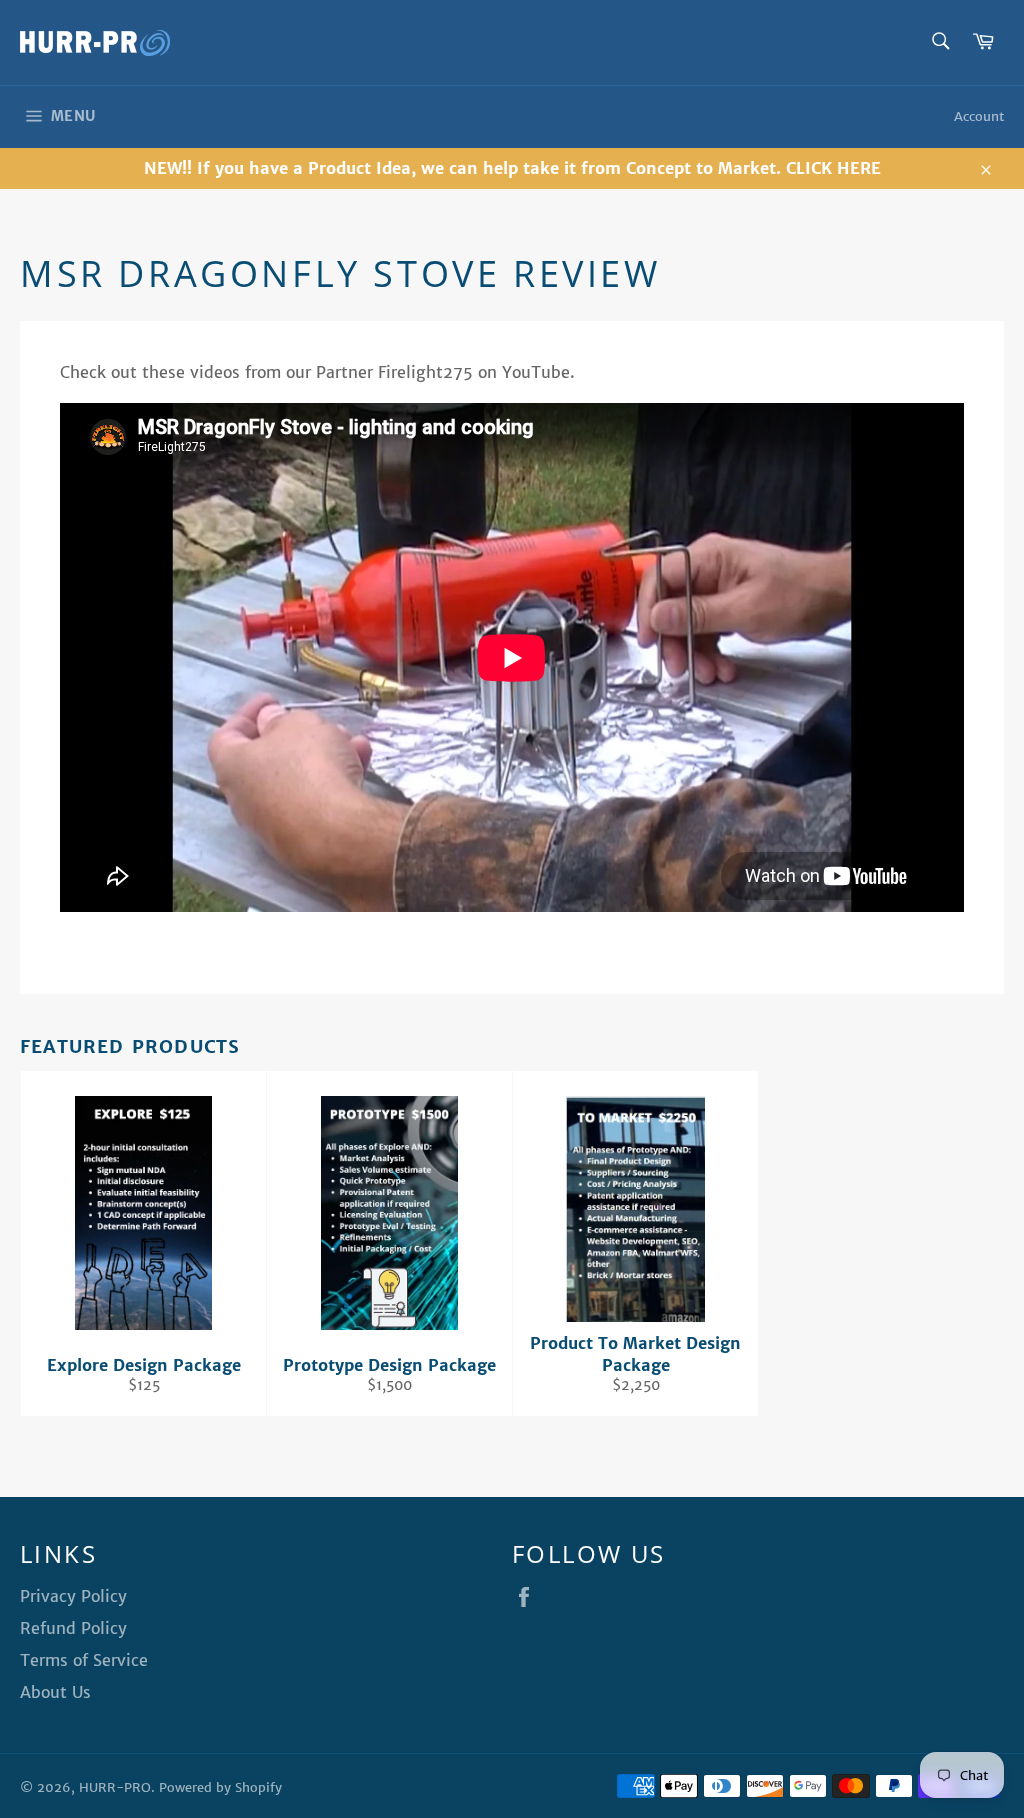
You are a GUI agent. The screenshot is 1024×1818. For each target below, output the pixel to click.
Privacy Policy (73, 1596)
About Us (55, 1692)
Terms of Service (84, 1660)
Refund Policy (73, 1628)
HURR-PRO (115, 1787)
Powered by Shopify (220, 1787)
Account (979, 116)
